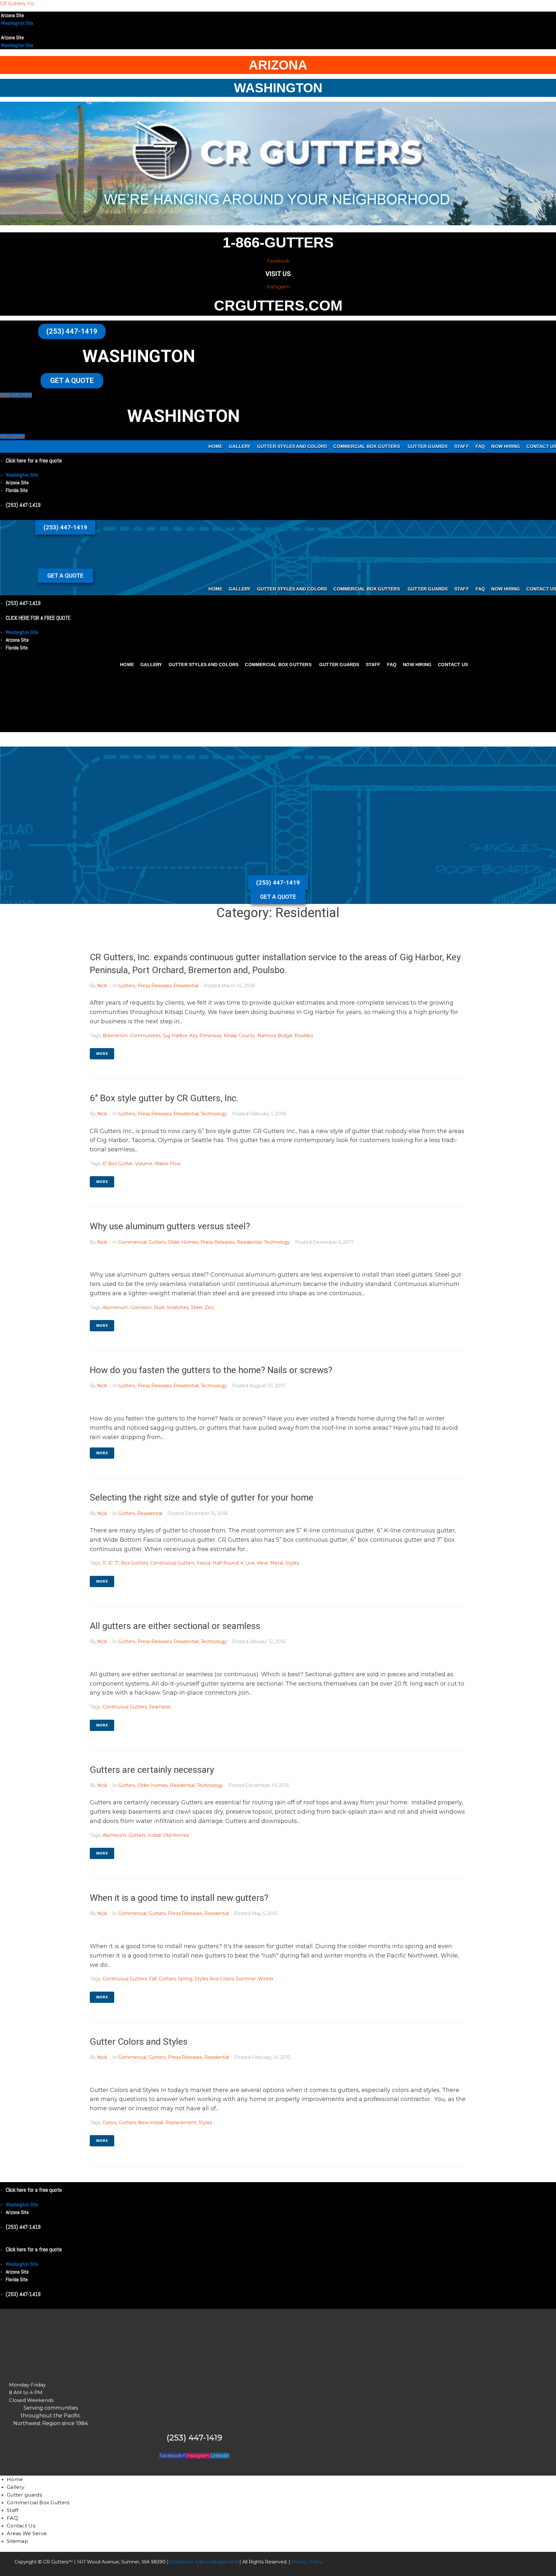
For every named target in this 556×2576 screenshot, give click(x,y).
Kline (263, 1563)
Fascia (204, 1563)
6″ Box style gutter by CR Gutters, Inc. (164, 1098)
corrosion (141, 1307)
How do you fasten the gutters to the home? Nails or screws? (211, 1370)
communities (145, 1036)
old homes (176, 1835)
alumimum (115, 1307)
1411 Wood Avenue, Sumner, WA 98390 (121, 2562)
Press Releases (154, 986)
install (154, 1835)
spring (185, 1979)
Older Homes (183, 1242)
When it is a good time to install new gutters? (179, 1898)
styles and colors (214, 1979)
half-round (226, 1563)
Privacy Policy (306, 2562)
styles (292, 1563)
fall (153, 1979)
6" (110, 1563)
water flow (168, 1164)
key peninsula (205, 1036)
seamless (160, 1707)
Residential (186, 986)
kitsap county (239, 1036)
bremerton (115, 1036)
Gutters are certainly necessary (152, 1770)
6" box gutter (118, 1164)
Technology (214, 1114)
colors (110, 2123)
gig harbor (175, 1036)
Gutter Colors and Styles (139, 2042)
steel (197, 1307)
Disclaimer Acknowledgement (204, 2562)
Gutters (127, 986)
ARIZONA (278, 65)
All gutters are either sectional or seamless (175, 1626)
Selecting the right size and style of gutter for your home (202, 1497)
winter (266, 1979)
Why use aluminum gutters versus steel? (170, 1226)
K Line (248, 1563)
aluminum (114, 1835)
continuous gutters (172, 1563)
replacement (181, 2123)
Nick (102, 986)
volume (144, 1164)
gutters (137, 1835)
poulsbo (304, 1036)
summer (246, 1979)
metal (277, 1563)
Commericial (132, 1242)
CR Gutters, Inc (17, 4)
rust (159, 1307)
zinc (209, 1307)
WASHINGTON (278, 88)
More (102, 1054)
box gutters (134, 1563)
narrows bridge (275, 1036)
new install (151, 2123)
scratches (178, 1307)
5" (104, 1563)
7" (117, 1563)
